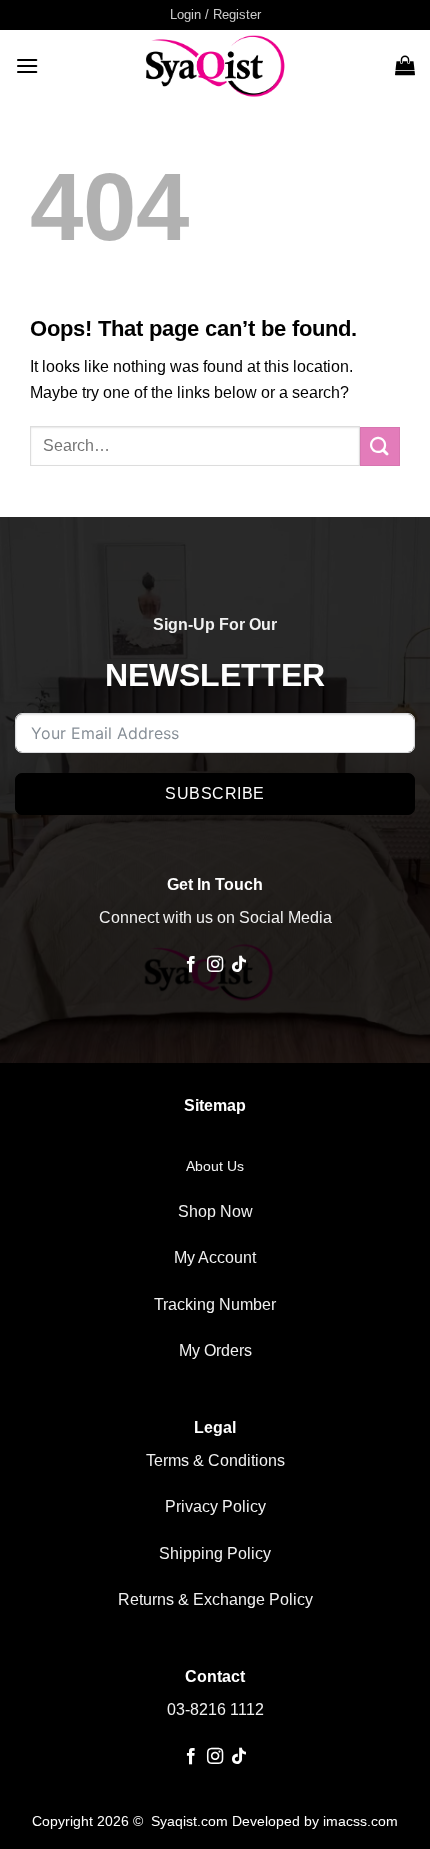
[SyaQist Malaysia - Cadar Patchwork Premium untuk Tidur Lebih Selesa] (215, 65)
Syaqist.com (191, 1821)
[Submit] (380, 446)
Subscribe (214, 793)
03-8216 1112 (215, 1709)
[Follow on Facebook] (190, 965)
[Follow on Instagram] (215, 965)
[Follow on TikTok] (239, 965)
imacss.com (360, 1821)
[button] (215, 15)
